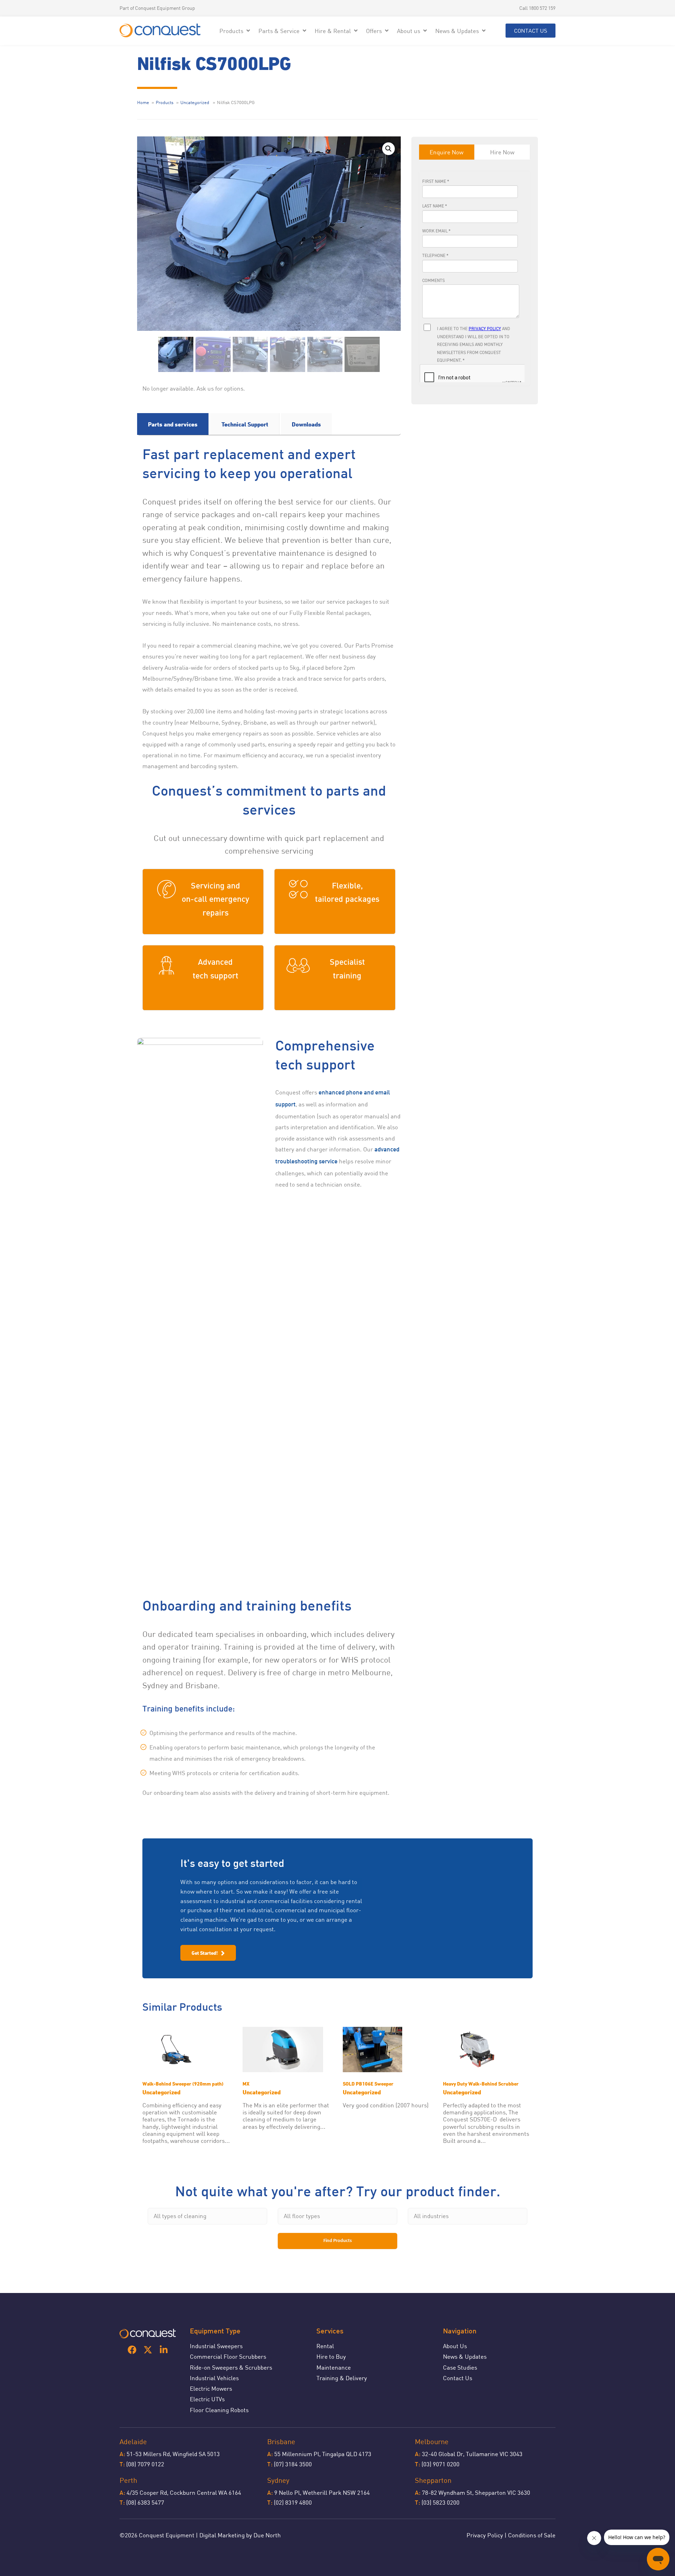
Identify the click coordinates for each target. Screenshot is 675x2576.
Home (143, 102)
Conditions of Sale (532, 2535)
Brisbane (281, 2442)
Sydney (278, 2480)
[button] (235, 31)
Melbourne (432, 2442)
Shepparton (433, 2480)
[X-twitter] (148, 2350)
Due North (267, 2535)
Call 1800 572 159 (537, 8)
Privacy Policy (485, 2535)
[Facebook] (132, 2350)
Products (165, 102)
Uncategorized (195, 102)
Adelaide (133, 2442)
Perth (128, 2480)
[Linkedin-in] (164, 2350)
